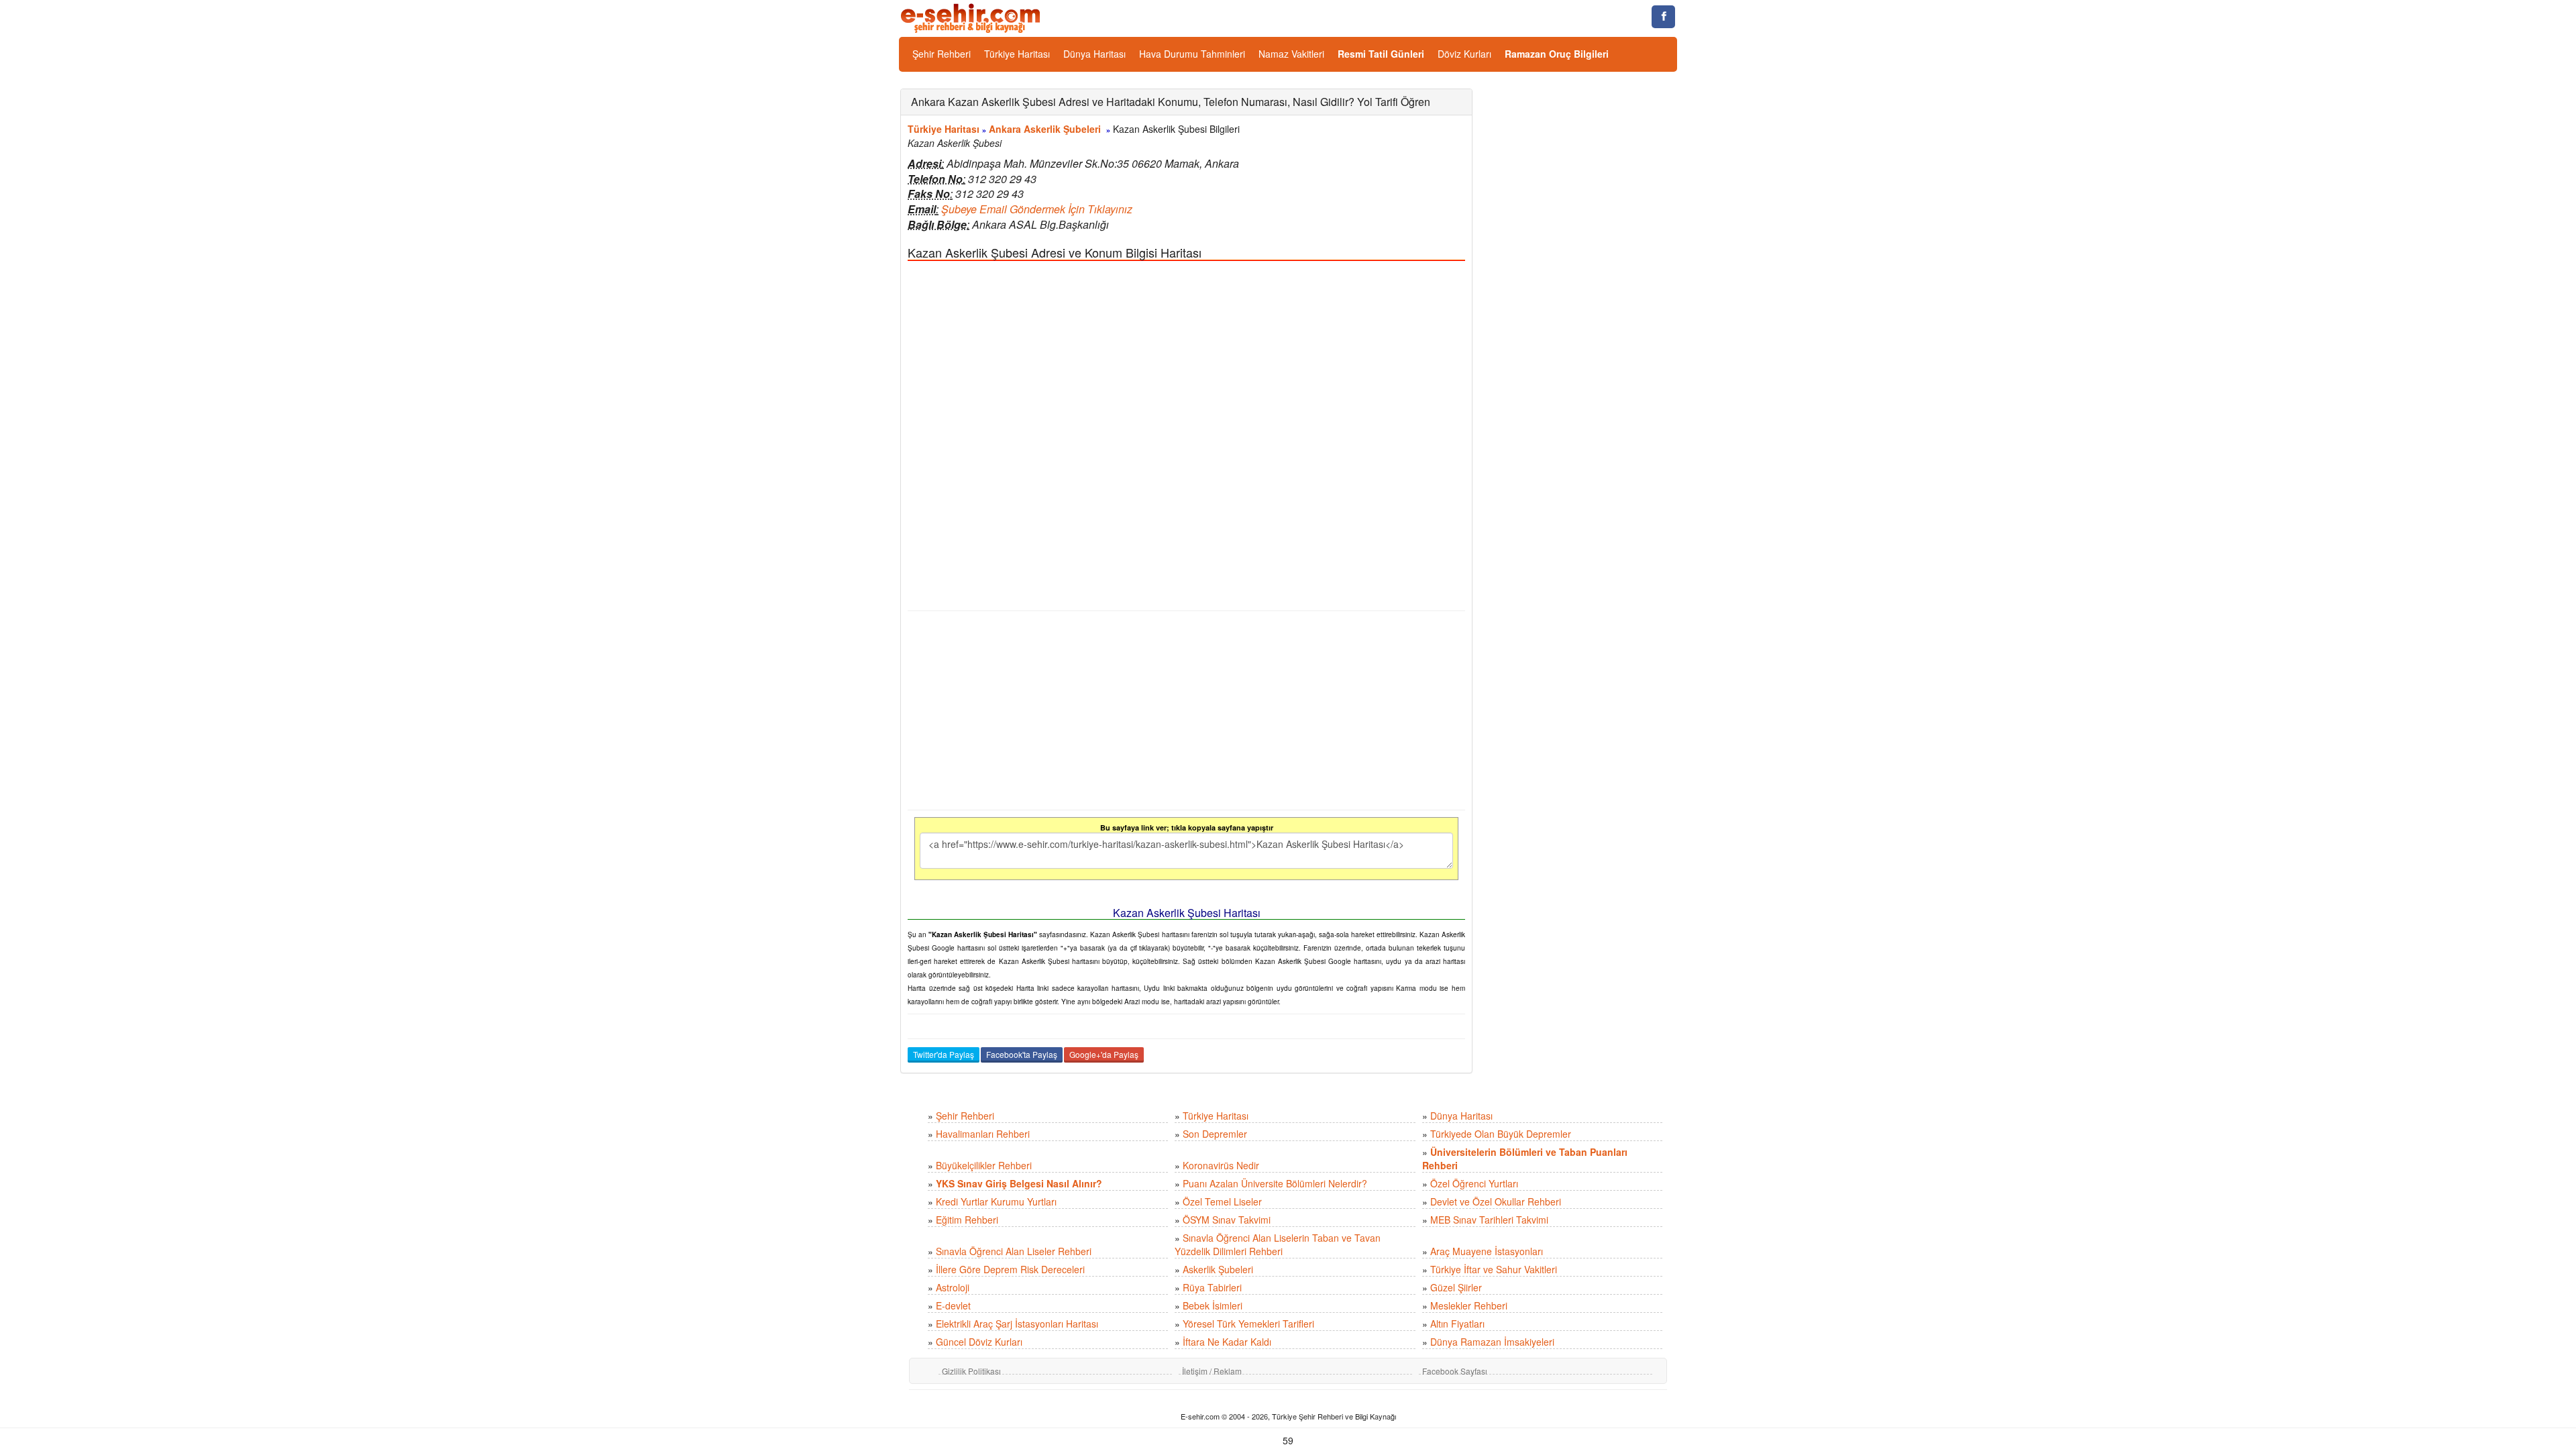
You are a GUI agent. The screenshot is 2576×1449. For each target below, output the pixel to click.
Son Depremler (1215, 1134)
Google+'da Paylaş (1104, 1054)
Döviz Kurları (1464, 54)
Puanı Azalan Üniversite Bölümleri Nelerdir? (1275, 1183)
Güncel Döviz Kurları (979, 1342)
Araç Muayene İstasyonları (1487, 1251)
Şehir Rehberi (942, 54)
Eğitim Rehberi (967, 1220)
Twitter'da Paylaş (944, 1054)
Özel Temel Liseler (1222, 1201)
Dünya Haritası (1094, 54)
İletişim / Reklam (1212, 1371)
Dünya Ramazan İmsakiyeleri (1492, 1342)
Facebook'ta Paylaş (1022, 1054)
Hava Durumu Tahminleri (1192, 54)
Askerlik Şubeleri (1218, 1269)
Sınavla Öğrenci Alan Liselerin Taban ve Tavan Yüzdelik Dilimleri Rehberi (1278, 1244)
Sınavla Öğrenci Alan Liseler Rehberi (1014, 1251)
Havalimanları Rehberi (983, 1134)
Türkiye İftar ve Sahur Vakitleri (1494, 1269)
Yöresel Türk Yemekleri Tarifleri (1248, 1324)
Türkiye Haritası (1017, 54)
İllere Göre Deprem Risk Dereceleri (1010, 1269)
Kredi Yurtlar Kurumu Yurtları (996, 1201)
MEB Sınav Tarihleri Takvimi (1489, 1220)
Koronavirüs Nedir (1221, 1165)
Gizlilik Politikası (971, 1371)
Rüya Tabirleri (1212, 1287)
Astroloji (953, 1287)
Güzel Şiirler (1456, 1287)
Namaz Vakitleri (1291, 54)
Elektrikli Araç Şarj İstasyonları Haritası (1017, 1324)
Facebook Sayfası (1455, 1371)
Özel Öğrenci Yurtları (1474, 1183)
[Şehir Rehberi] (972, 17)
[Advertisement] (1186, 710)
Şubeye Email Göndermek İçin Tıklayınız (1037, 209)
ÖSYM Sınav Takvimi (1227, 1220)
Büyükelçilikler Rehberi (984, 1165)
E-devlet (953, 1305)
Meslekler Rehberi (1469, 1305)
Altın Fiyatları (1457, 1324)
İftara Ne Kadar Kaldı (1227, 1342)
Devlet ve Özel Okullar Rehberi (1496, 1201)
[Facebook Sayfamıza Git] (1663, 17)
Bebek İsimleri (1213, 1305)
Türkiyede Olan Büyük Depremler (1501, 1134)
